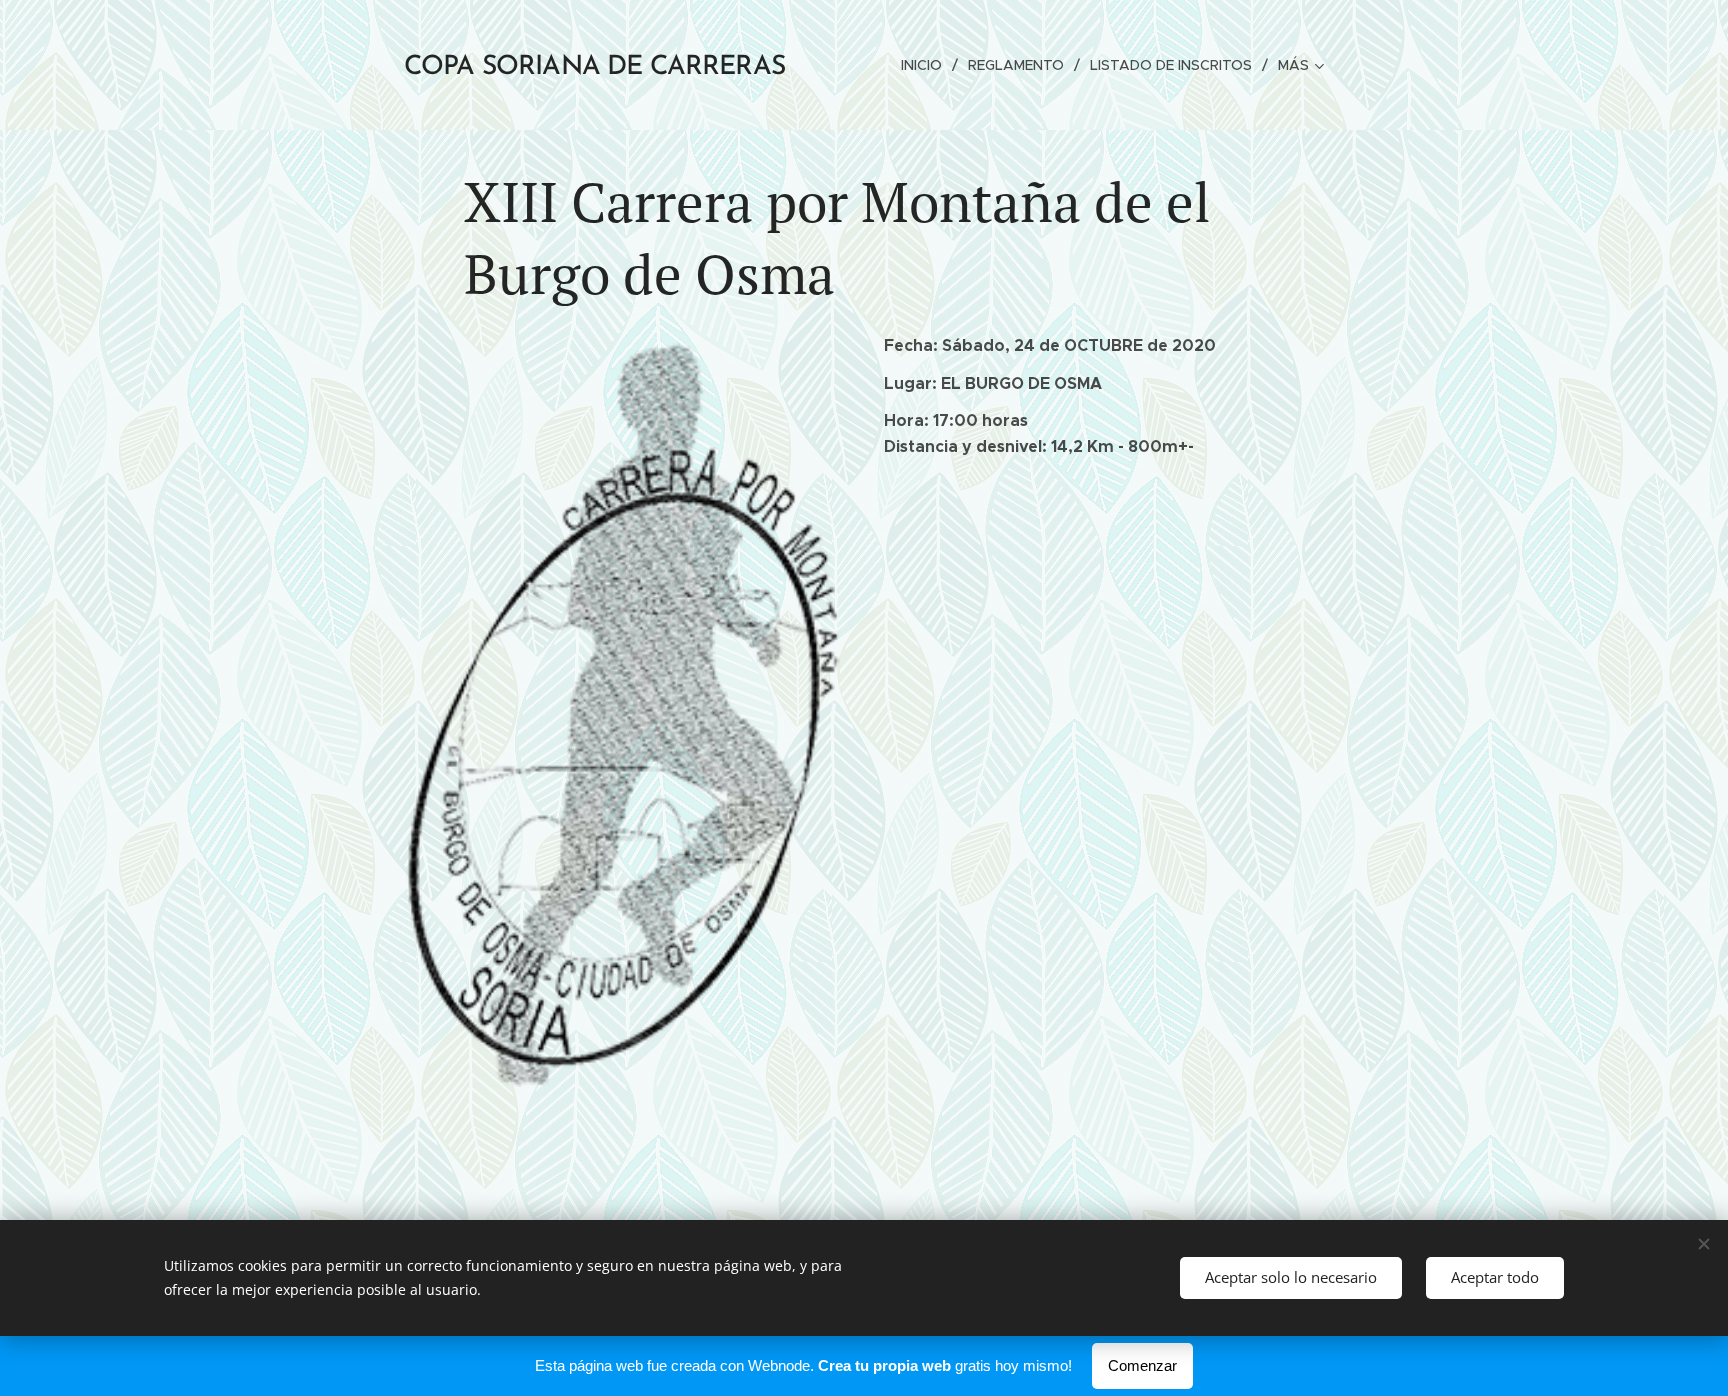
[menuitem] (927, 65)
